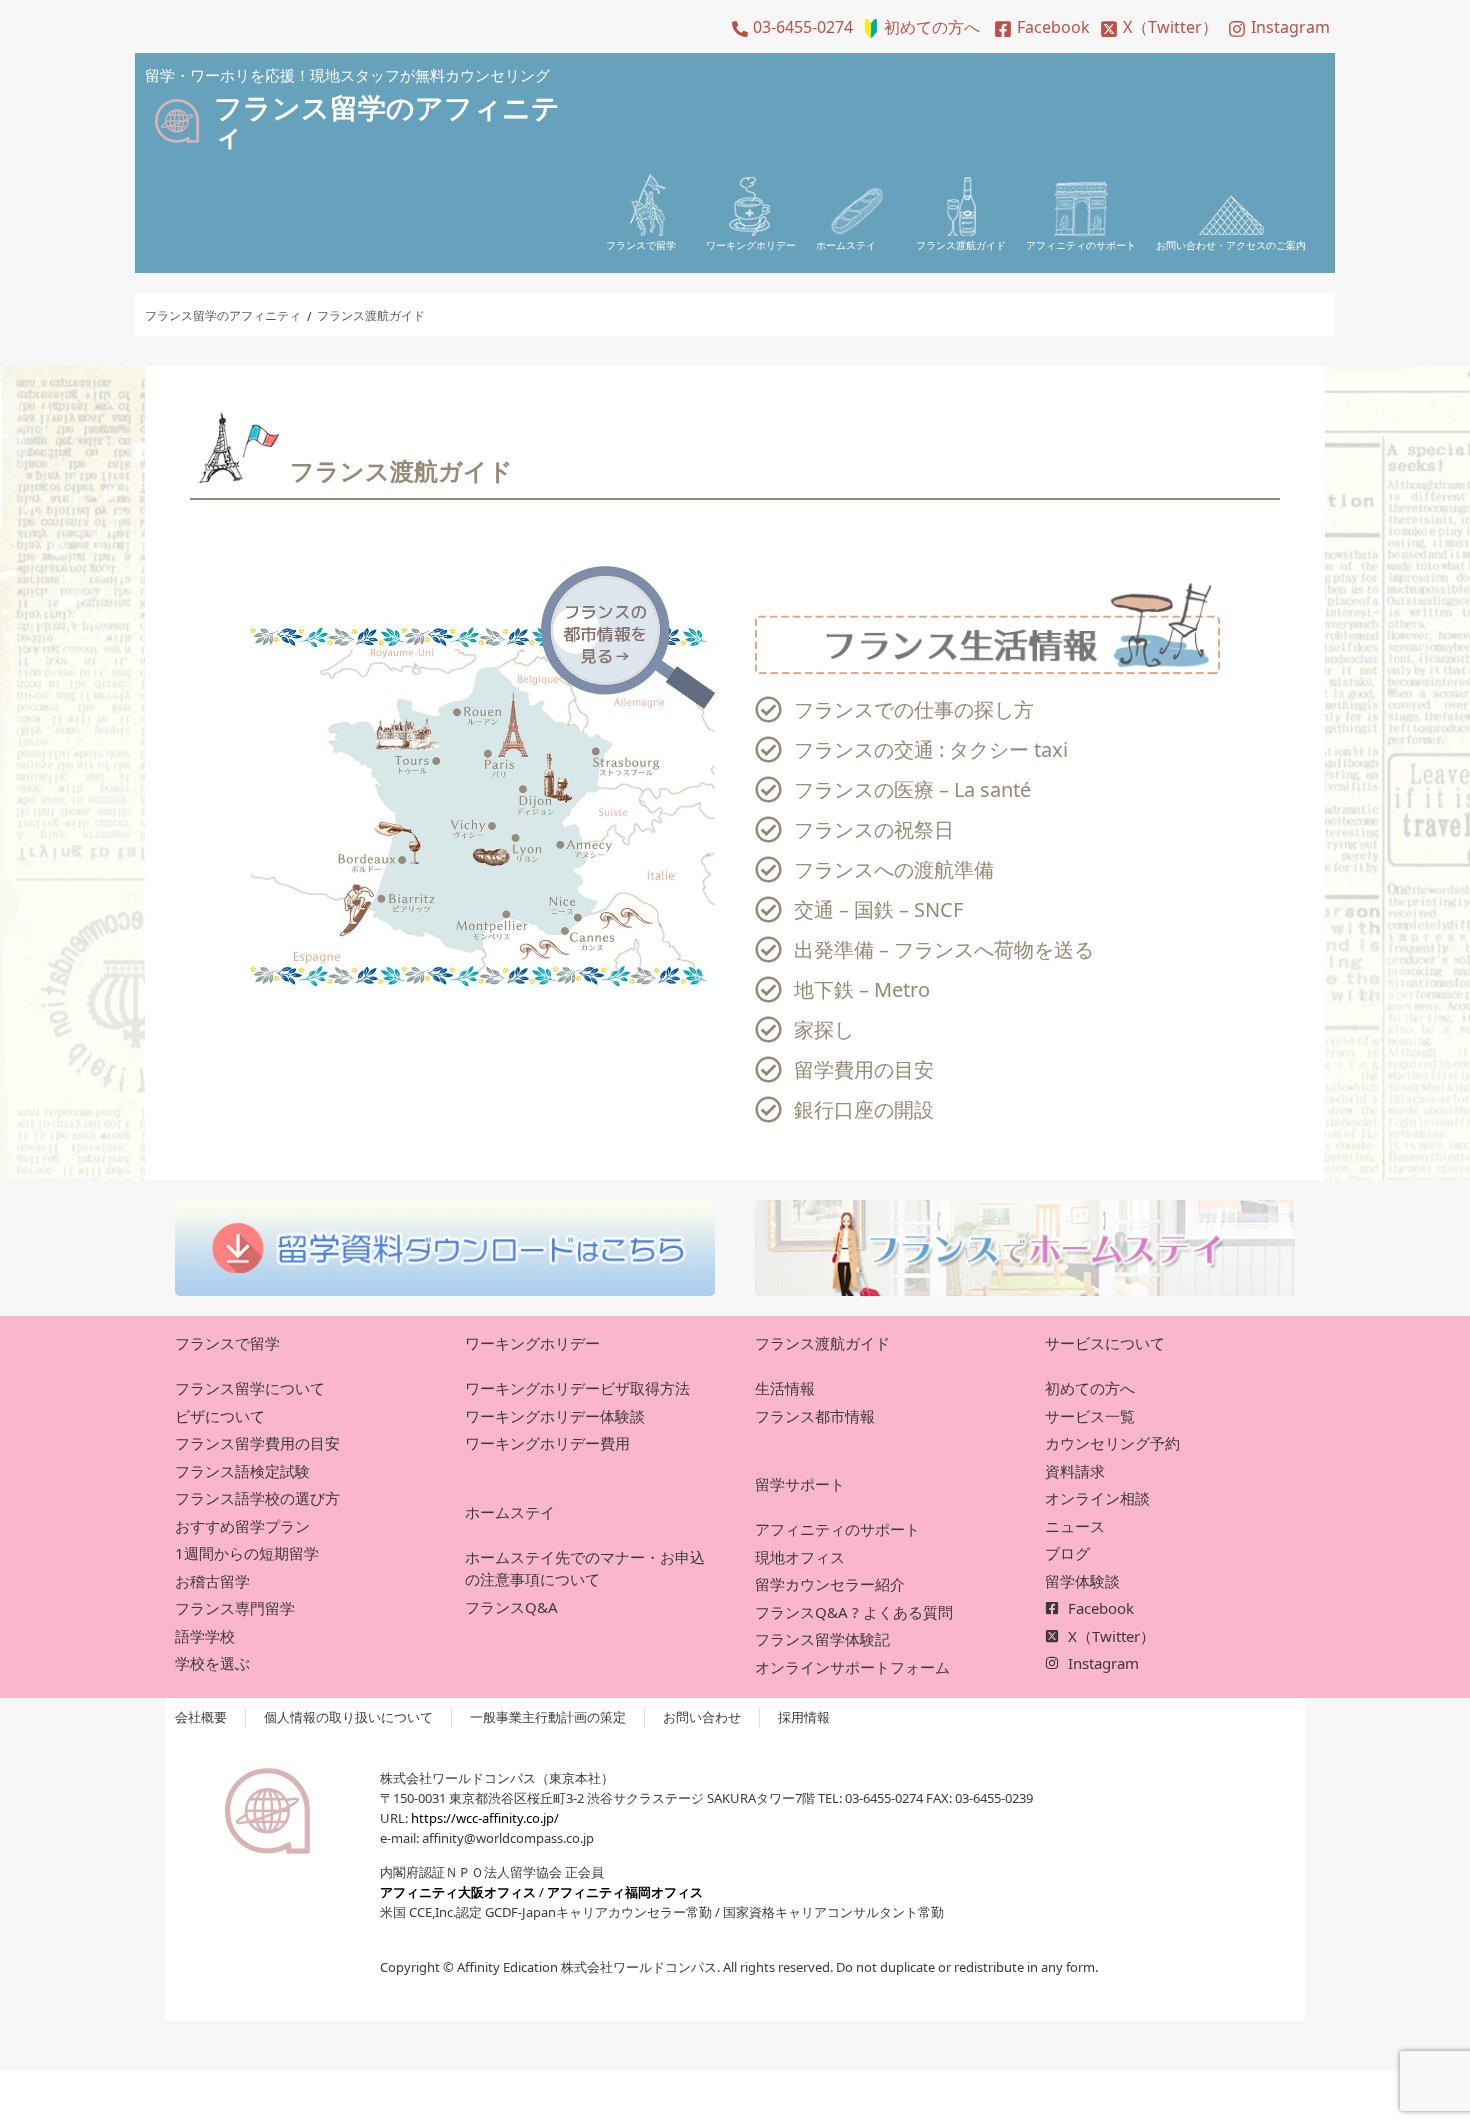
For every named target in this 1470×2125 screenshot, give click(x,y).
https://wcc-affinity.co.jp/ (485, 1818)
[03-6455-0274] (740, 29)
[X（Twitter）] (1109, 29)
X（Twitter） (1170, 27)
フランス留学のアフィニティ (223, 315)
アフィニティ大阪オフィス (458, 1892)
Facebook (1053, 27)
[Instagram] (1237, 29)
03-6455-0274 (803, 27)
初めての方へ (932, 27)
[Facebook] (1003, 29)
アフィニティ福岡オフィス (625, 1892)
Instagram (1290, 27)
